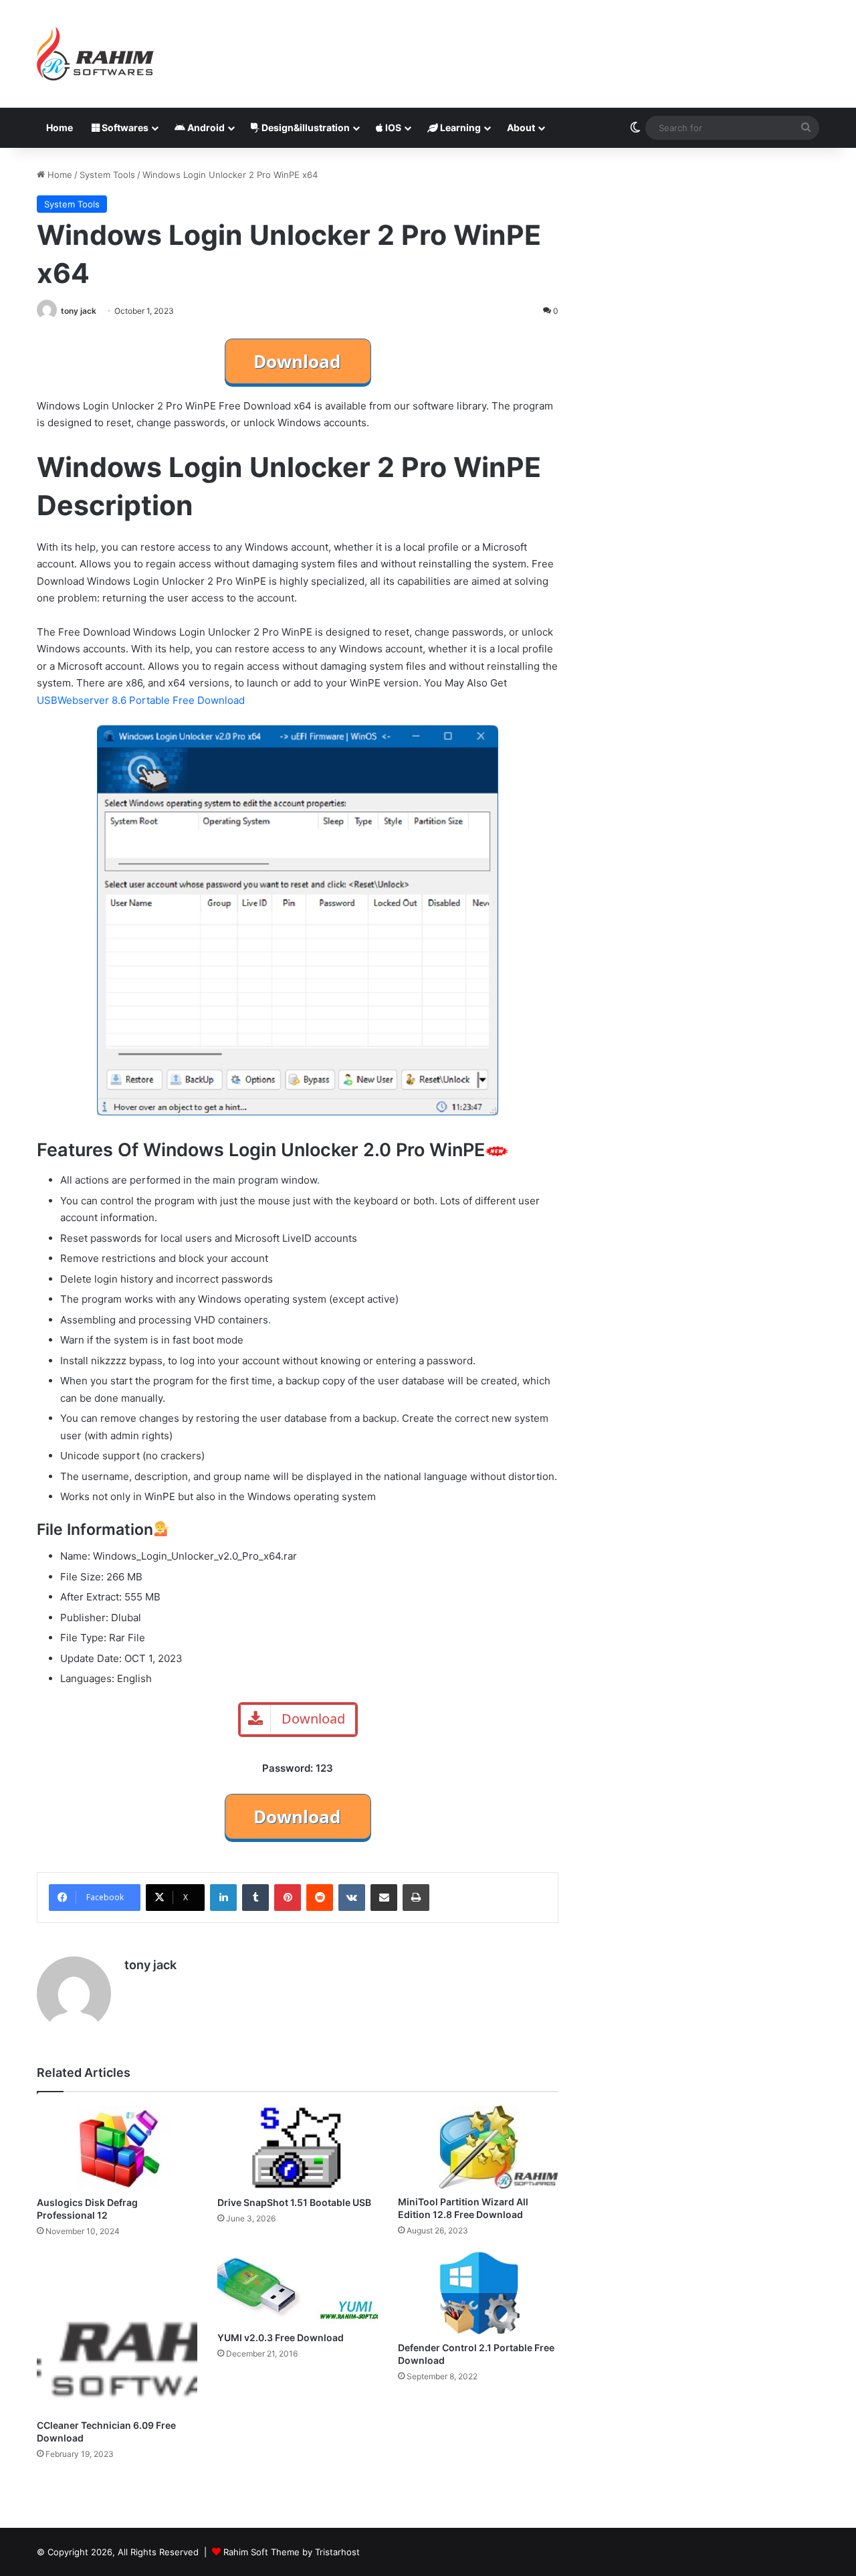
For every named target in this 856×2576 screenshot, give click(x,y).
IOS (392, 127)
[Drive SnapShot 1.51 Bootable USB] (298, 2147)
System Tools (107, 175)
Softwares (124, 127)
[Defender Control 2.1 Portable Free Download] (478, 2293)
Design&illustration (305, 127)
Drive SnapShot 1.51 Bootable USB (294, 2202)
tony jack (79, 311)
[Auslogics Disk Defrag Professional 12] (117, 2147)
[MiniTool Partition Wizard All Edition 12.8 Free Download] (478, 2147)
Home (60, 127)
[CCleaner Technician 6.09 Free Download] (117, 2332)
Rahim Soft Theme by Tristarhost (292, 2552)
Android (205, 127)
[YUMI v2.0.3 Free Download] (298, 2288)
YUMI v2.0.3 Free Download (281, 2337)
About (521, 127)
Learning (459, 127)
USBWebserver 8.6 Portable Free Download (141, 700)
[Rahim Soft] (96, 54)
